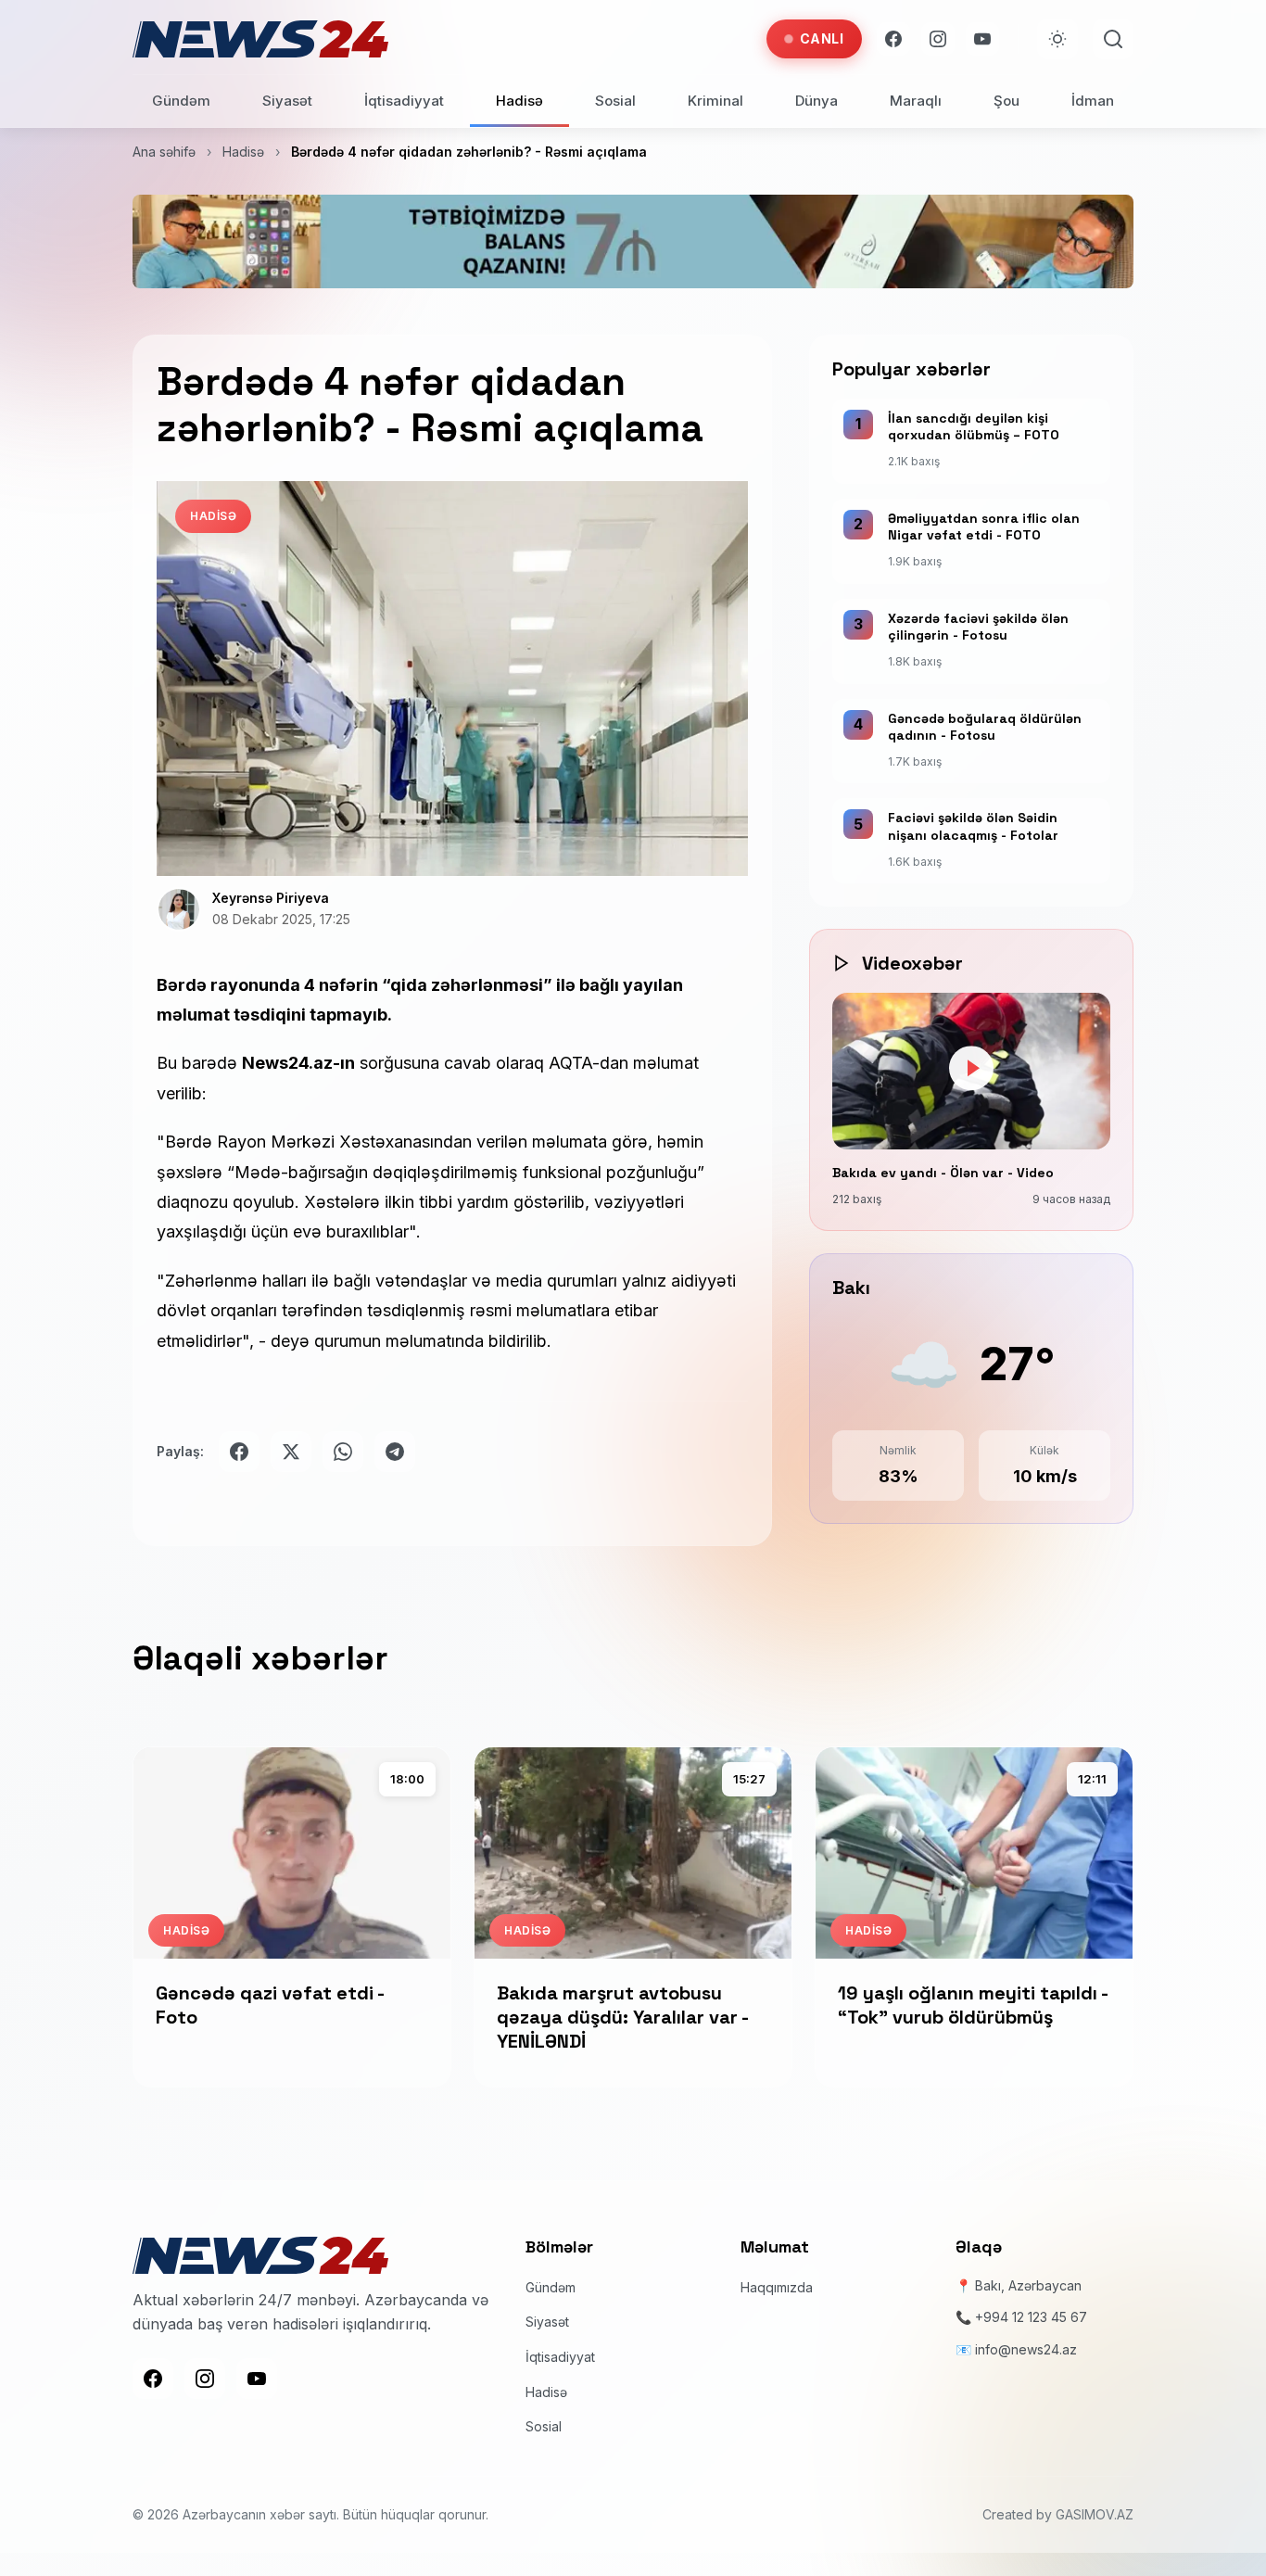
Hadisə (519, 101)
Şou (1006, 101)
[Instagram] (938, 39)
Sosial (615, 101)
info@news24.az (1026, 2348)
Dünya (817, 101)
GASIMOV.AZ (1095, 2513)
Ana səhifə (164, 152)
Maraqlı (916, 101)
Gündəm (181, 101)
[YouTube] (982, 39)
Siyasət (287, 101)
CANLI (822, 38)
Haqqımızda (777, 2286)
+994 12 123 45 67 (1031, 2317)
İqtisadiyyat (404, 101)
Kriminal (715, 101)
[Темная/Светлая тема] (1057, 39)
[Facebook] (893, 39)
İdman (1093, 101)
